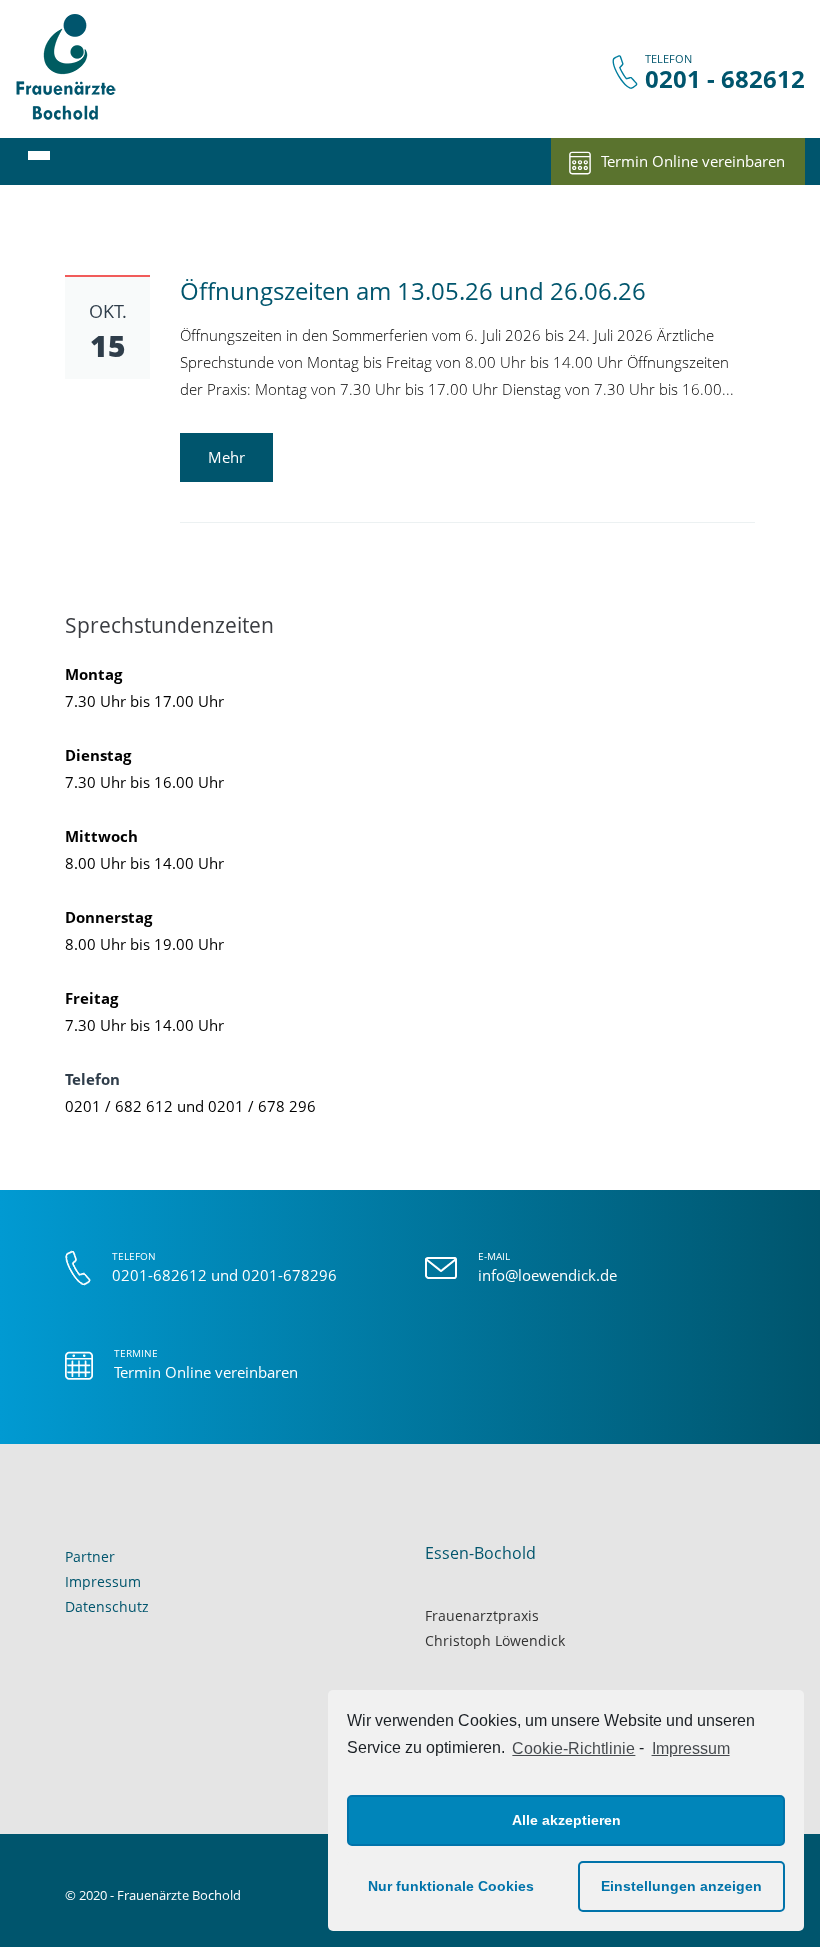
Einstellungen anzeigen (681, 1886)
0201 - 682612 (725, 79)
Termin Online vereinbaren (693, 161)
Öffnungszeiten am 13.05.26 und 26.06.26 (413, 290)
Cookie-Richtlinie (573, 1748)
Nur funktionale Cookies (451, 1886)
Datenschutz (107, 1606)
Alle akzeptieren (566, 1820)
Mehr (226, 457)
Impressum (690, 1748)
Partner (90, 1556)
